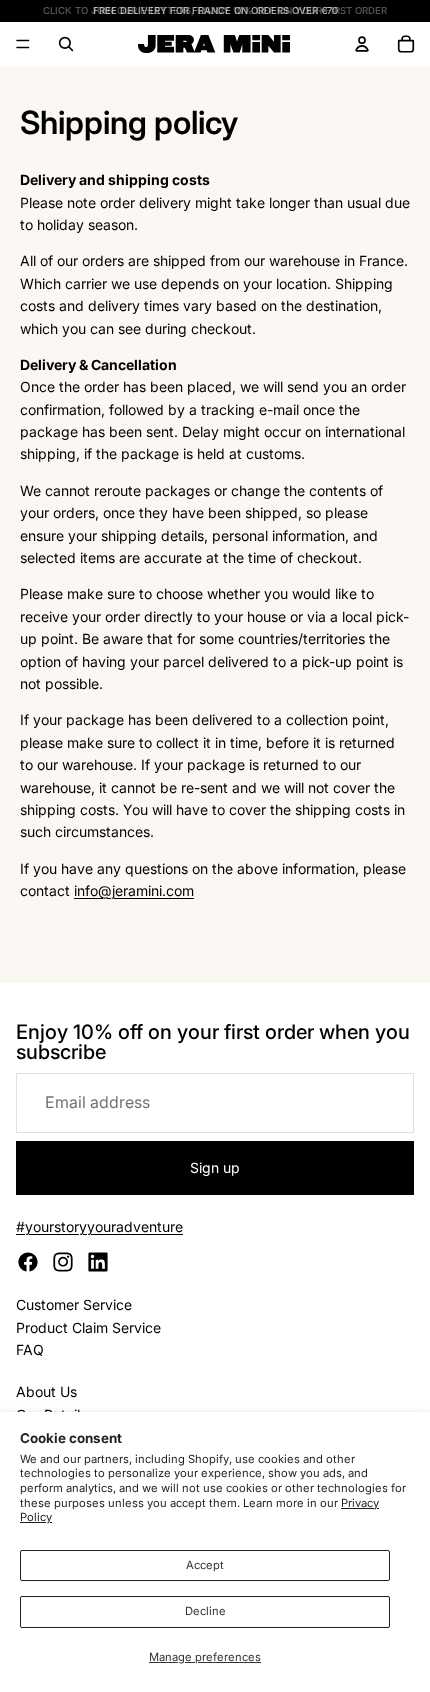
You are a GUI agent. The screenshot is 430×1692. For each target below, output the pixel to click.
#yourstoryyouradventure (99, 1226)
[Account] (362, 44)
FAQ (30, 1349)
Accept (205, 1565)
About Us (46, 1391)
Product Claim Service (88, 1327)
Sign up (215, 1167)
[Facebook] (28, 1262)
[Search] (66, 44)
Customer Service (74, 1304)
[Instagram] (63, 1262)
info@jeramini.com (134, 890)
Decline (205, 1611)
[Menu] (23, 45)
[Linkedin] (98, 1262)
